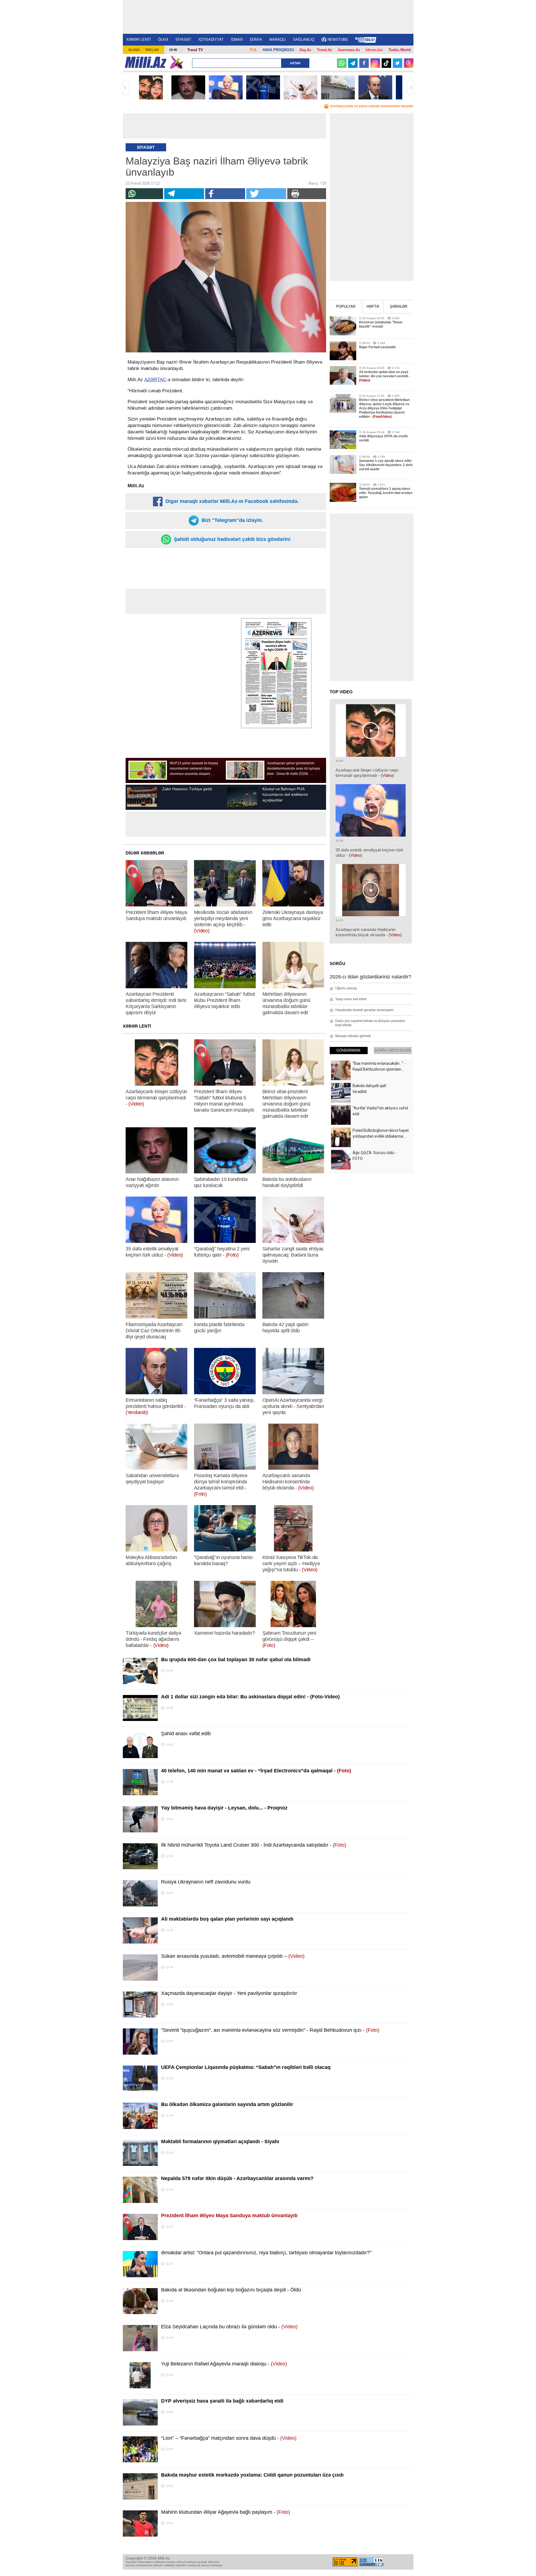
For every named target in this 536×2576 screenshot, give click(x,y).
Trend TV (195, 50)
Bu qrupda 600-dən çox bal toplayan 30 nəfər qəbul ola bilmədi (236, 1660)
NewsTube (338, 40)
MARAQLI (278, 40)
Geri (126, 88)
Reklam (152, 50)
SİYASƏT (183, 40)
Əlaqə (134, 50)
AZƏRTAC (155, 380)
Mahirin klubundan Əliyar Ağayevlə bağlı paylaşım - (226, 2512)
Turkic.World (400, 50)
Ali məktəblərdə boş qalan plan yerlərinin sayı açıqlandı (227, 1919)
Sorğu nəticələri (393, 1050)
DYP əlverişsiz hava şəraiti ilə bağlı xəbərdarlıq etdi (222, 2401)
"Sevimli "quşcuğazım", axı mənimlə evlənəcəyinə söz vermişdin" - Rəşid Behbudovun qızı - (270, 2030)
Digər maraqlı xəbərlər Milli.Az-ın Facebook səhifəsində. (231, 501)
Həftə (373, 306)
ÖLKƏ (163, 40)
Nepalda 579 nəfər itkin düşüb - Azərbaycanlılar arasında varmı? (237, 2178)
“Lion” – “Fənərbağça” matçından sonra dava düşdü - (229, 2438)
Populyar (346, 306)
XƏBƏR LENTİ (138, 40)
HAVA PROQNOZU (278, 50)
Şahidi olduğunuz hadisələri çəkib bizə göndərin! (232, 539)
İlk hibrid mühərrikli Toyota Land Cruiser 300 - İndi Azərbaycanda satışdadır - (254, 1845)
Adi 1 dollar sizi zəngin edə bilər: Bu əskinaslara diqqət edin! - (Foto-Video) (250, 1697)
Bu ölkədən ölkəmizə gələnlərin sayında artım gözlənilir (227, 2104)
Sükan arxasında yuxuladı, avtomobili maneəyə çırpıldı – (233, 1956)
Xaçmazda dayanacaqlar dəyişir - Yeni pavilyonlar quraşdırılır (229, 1993)
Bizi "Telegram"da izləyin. (232, 520)
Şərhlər (399, 306)
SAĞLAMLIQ (304, 40)
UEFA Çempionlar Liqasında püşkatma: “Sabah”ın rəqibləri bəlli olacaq (246, 2067)
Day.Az (305, 50)
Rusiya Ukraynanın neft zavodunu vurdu (206, 1882)
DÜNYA (256, 40)
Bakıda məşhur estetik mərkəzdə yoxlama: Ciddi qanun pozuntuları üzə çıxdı (252, 2475)
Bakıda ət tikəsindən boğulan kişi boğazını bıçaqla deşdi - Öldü (231, 2290)
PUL (253, 50)
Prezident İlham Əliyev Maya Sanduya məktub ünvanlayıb (229, 2215)
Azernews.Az (349, 50)
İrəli (410, 88)
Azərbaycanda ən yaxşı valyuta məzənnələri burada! (372, 106)
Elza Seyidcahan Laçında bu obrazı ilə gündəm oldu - (229, 2327)
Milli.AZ (146, 62)
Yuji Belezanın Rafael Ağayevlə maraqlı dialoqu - (224, 2364)
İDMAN (237, 40)
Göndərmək (349, 1050)
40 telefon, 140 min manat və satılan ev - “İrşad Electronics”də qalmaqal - (256, 1771)
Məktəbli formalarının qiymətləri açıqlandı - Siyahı (220, 2142)
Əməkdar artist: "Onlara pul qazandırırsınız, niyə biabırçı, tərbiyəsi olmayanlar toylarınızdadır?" (266, 2253)
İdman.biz (374, 50)
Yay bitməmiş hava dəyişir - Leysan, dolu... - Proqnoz (224, 1808)
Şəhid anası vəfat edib (186, 1734)
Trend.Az (325, 50)
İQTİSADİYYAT (211, 40)
